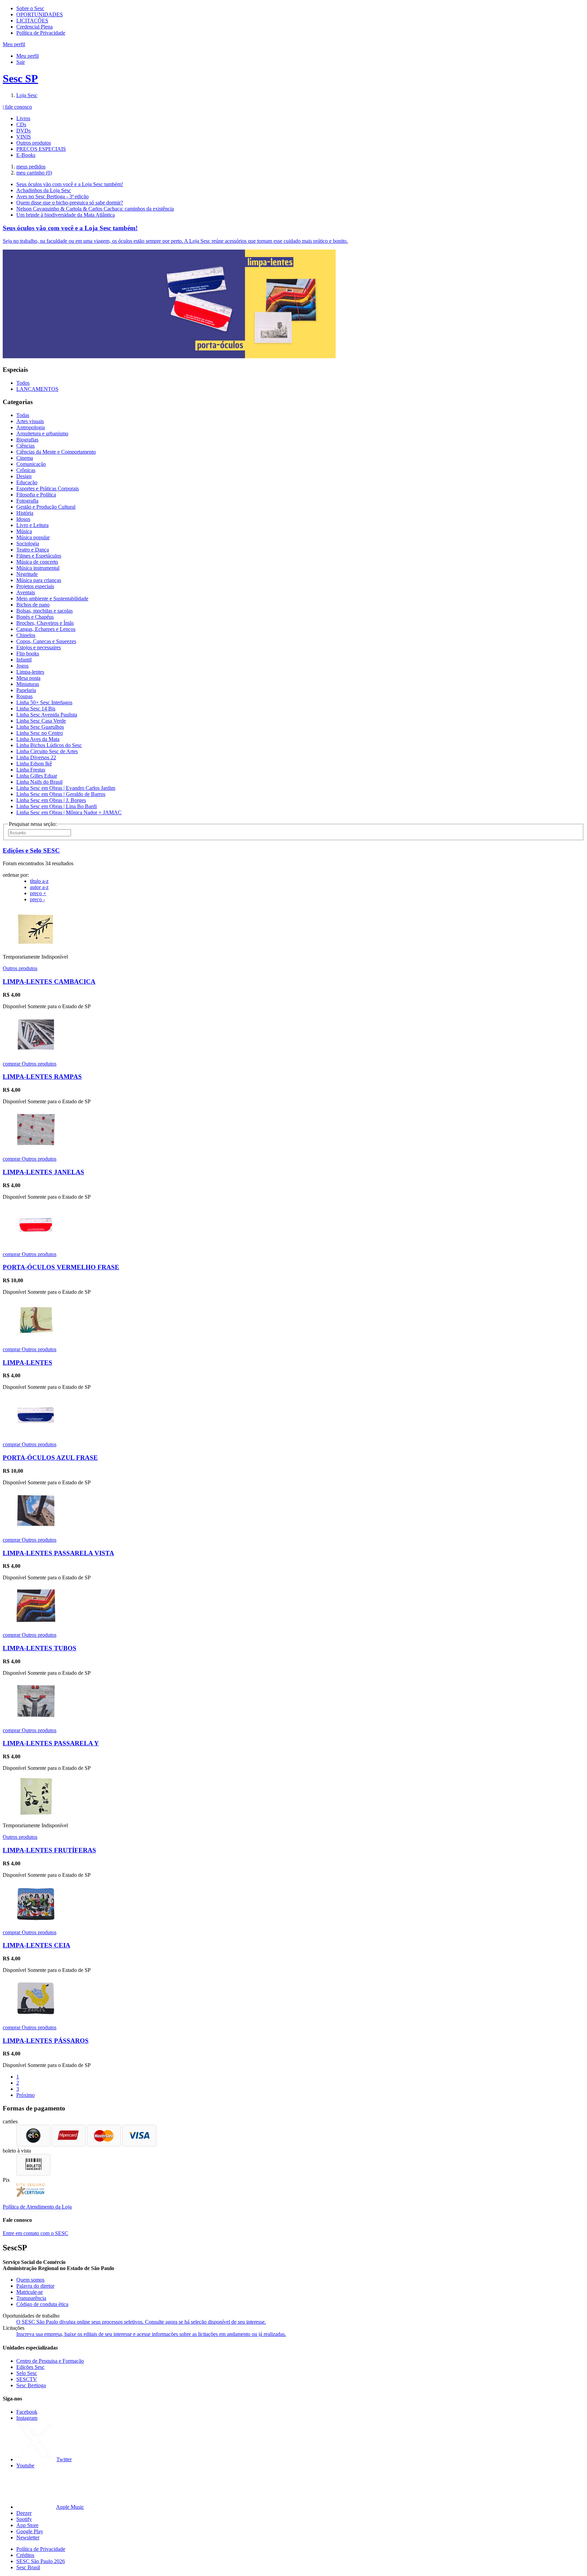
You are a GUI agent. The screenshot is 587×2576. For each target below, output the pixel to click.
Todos (23, 383)
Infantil (24, 660)
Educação (27, 482)
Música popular (33, 537)
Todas (23, 415)
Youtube (25, 2465)
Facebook (27, 2412)
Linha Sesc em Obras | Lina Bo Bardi (57, 806)
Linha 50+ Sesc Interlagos (44, 702)
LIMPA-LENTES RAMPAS (42, 1077)
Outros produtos (34, 143)
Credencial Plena (34, 27)
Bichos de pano (33, 605)
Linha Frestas (31, 770)
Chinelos (26, 635)
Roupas (24, 696)
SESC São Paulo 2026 (41, 2561)
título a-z (39, 881)
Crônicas (26, 470)
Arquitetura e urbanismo (42, 433)
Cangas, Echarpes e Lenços (46, 629)
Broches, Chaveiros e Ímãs (45, 623)
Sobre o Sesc (30, 8)
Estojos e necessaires (39, 647)
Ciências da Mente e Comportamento (56, 452)
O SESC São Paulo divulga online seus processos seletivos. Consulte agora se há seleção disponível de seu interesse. (141, 2322)
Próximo (25, 2095)
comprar (12, 1064)
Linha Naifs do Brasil (39, 782)
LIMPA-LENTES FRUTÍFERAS (49, 1850)
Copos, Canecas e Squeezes (46, 641)
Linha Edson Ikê (34, 764)
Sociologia (28, 543)
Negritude (27, 574)
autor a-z (39, 887)
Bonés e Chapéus (35, 617)
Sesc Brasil (28, 2567)
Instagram (27, 2418)
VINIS (24, 137)
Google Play (30, 2531)
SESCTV (27, 2379)
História (25, 513)
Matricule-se (30, 2292)
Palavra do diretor (35, 2286)
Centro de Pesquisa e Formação (50, 2361)
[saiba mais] (36, 945)
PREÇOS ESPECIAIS (41, 149)
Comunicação (31, 464)
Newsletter (28, 2537)
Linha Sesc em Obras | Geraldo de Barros (61, 794)
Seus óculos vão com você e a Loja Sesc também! (70, 184)
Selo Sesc (27, 2373)
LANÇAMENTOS (37, 389)
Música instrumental (38, 568)
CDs (21, 124)
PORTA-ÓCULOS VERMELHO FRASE (61, 1267)
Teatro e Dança (33, 550)
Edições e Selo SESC (31, 850)
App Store (27, 2525)
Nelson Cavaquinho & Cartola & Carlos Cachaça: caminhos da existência (95, 209)
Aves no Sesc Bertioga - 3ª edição (52, 196)
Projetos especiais (35, 586)
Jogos (22, 666)
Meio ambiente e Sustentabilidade (52, 598)
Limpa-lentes (30, 672)
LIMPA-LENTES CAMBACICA (49, 982)
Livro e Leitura (32, 525)
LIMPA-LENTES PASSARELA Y (51, 1743)
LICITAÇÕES (32, 21)
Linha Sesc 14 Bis (36, 709)
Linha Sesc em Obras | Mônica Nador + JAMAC (69, 812)
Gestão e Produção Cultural (46, 507)
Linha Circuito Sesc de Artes (47, 751)
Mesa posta (28, 678)
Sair (21, 62)
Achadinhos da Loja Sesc (44, 190)
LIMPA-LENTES (28, 1363)
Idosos (23, 519)
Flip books (28, 654)
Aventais (26, 592)
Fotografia (27, 501)
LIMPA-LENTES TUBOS (40, 1648)
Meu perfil (28, 56)
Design (24, 476)
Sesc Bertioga (31, 2385)
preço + (38, 893)
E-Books (26, 155)
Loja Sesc (27, 95)
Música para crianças (39, 580)
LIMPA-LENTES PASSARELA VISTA (58, 1553)
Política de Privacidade (41, 33)
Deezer (24, 2513)
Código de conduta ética (42, 2304)
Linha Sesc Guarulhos (40, 727)
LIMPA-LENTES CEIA (37, 1945)
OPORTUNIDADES (40, 14)
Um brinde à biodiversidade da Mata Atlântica (66, 215)
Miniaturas (28, 684)
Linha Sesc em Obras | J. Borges (51, 800)
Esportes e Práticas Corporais (48, 488)
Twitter (64, 2459)
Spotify (24, 2519)
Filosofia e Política (36, 495)
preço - (37, 899)
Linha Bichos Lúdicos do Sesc (49, 745)
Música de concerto (37, 562)
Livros (23, 118)
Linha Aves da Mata (38, 739)
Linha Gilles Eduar (37, 776)
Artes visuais (30, 421)
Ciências (25, 446)
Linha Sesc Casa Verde (41, 721)
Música (24, 531)
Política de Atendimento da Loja (37, 2207)
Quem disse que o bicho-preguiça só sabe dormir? (70, 203)
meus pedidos (31, 167)
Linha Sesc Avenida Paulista (47, 715)
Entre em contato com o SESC (35, 2233)
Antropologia (31, 427)
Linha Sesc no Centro (40, 733)
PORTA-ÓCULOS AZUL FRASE (50, 1458)
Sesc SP (20, 78)
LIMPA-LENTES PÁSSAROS (46, 2041)
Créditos (25, 2555)
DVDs (23, 131)
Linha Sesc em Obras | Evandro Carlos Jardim (66, 788)
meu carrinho (34, 173)
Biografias (27, 440)
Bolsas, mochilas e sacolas (45, 611)
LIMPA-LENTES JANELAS (43, 1172)
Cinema (25, 458)
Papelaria (26, 690)
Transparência (31, 2298)
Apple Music (70, 2507)
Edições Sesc (30, 2367)
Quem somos (30, 2280)
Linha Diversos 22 (36, 757)
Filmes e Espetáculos (39, 556)
